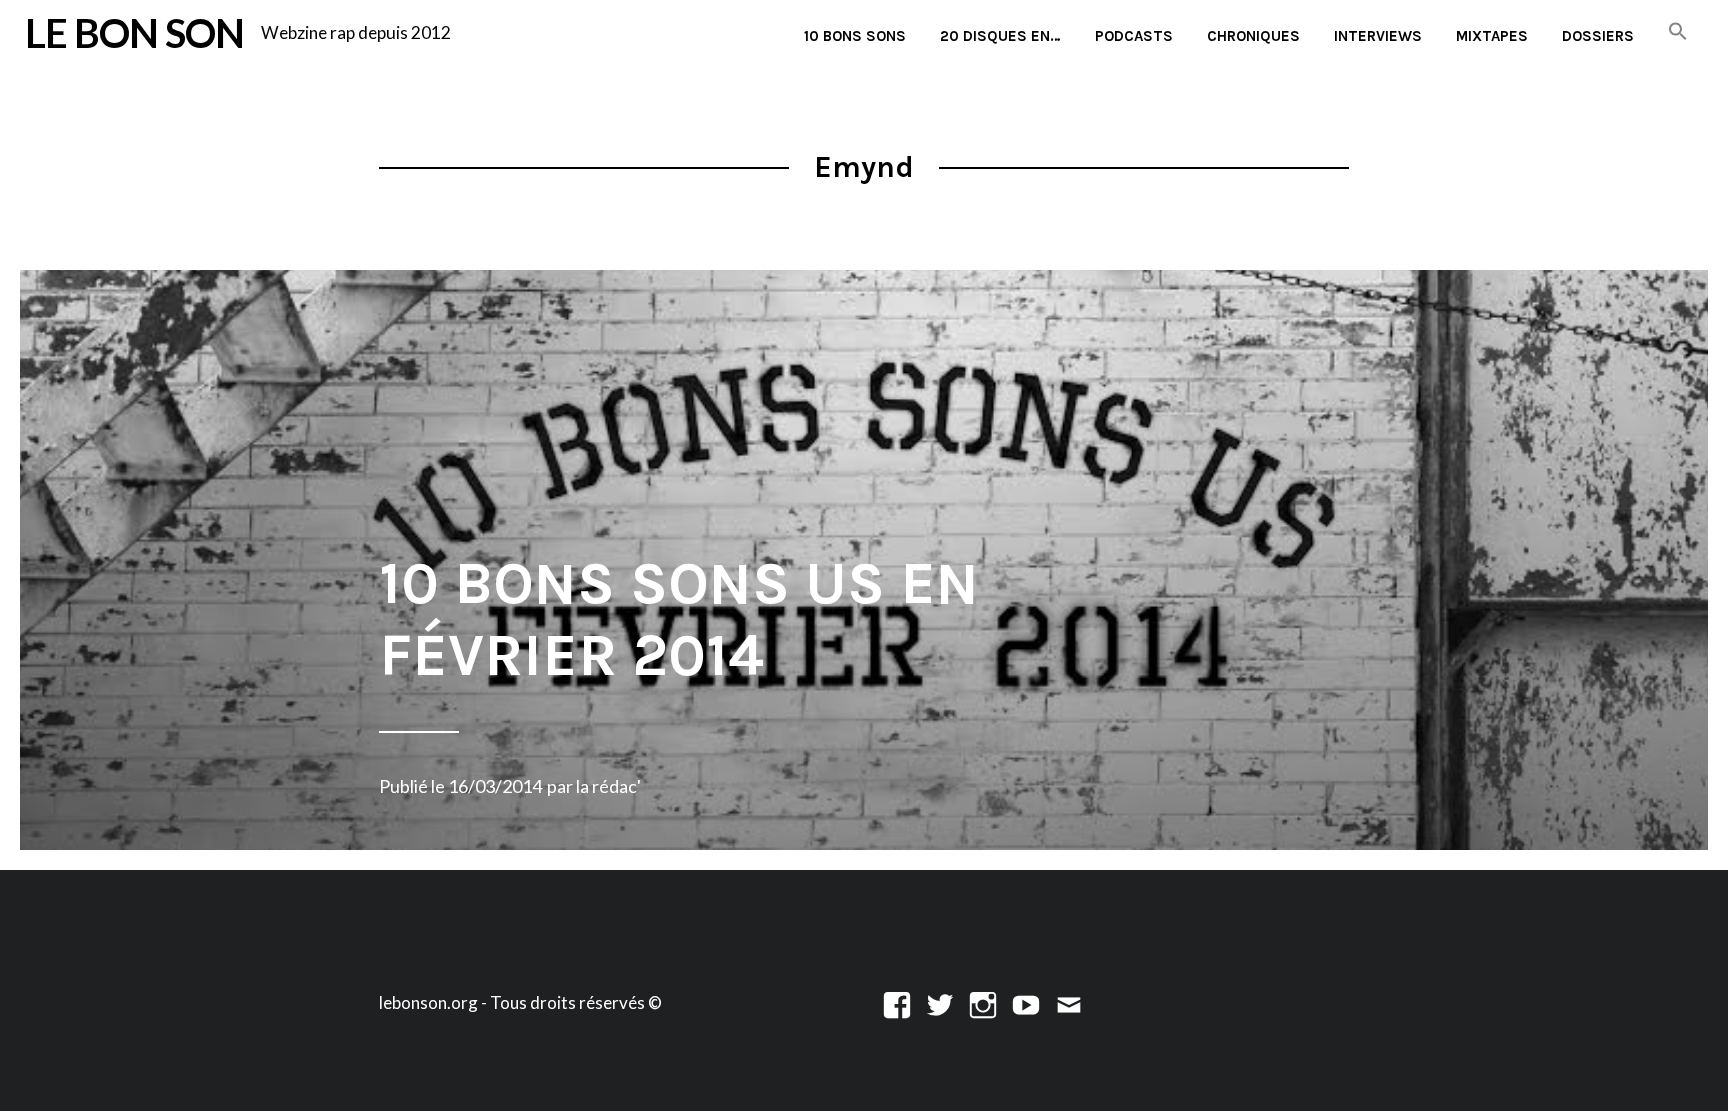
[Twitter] (940, 1002)
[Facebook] (897, 1002)
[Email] (1069, 1002)
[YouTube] (1026, 1002)
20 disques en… (1000, 36)
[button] (1678, 32)
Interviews (1378, 36)
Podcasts (1134, 36)
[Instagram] (983, 1002)
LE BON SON (134, 32)
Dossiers (1598, 36)
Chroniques (1253, 36)
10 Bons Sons (855, 36)
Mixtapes (1492, 36)
